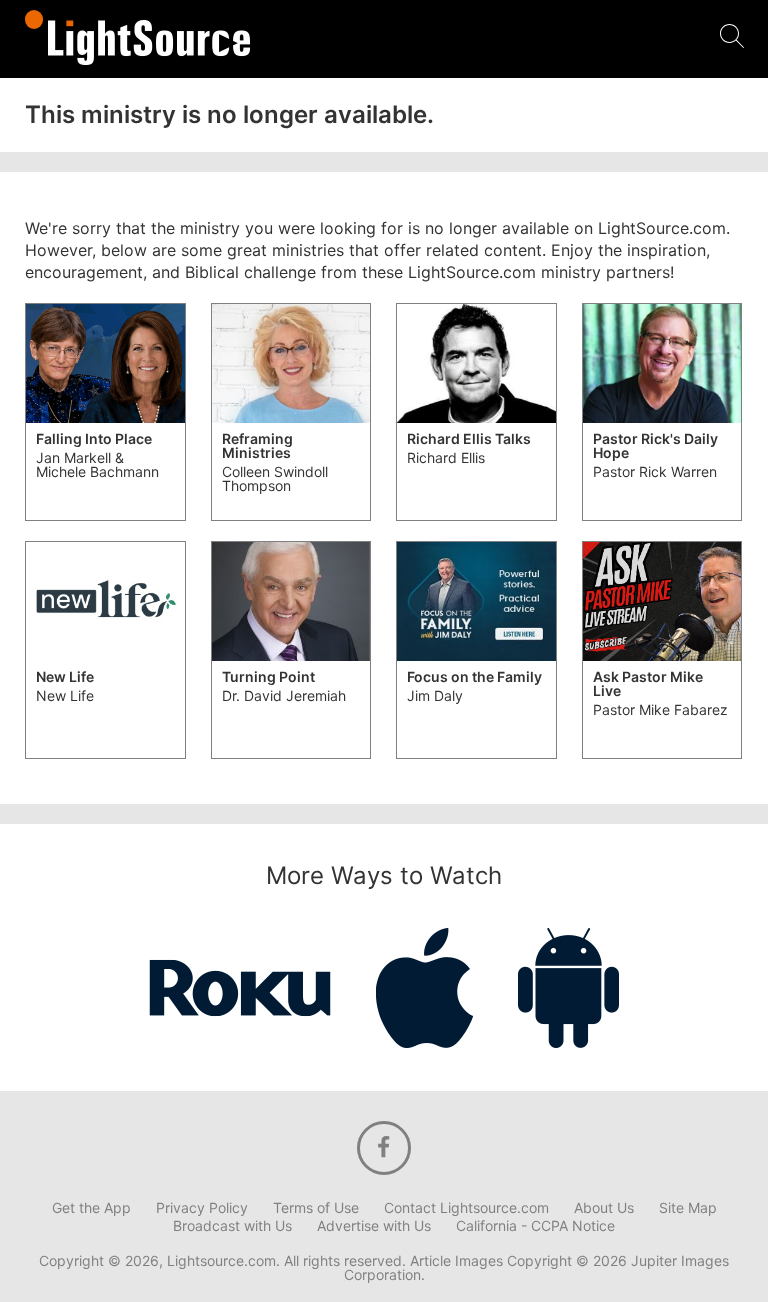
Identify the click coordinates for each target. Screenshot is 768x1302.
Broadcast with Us (232, 1226)
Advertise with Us (374, 1226)
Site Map (688, 1208)
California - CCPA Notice (535, 1226)
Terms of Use (316, 1208)
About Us (604, 1208)
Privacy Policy (202, 1208)
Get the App (91, 1208)
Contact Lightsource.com (466, 1208)
